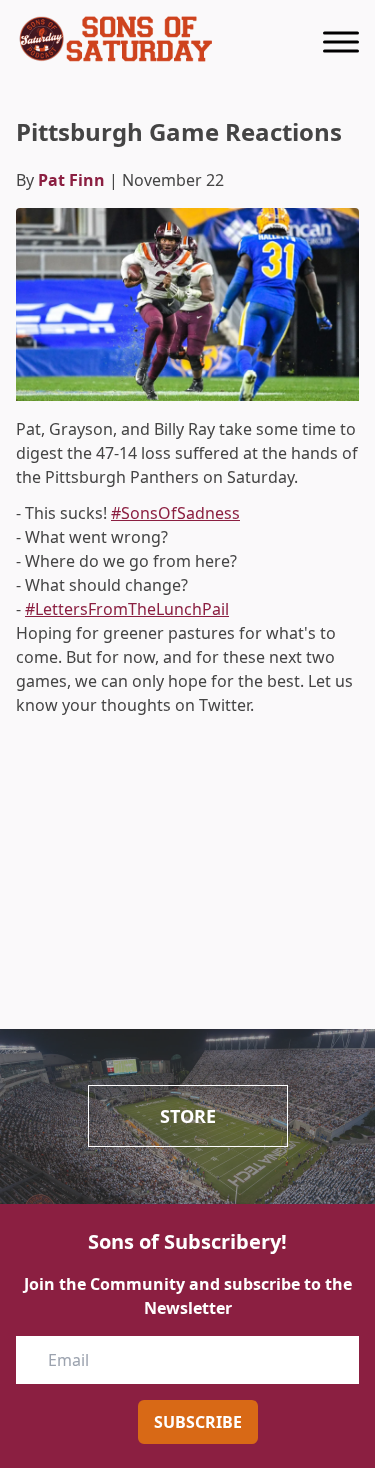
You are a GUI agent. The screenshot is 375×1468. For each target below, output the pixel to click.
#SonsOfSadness (175, 513)
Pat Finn (71, 180)
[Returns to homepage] (116, 39)
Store (188, 1116)
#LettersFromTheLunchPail (127, 609)
